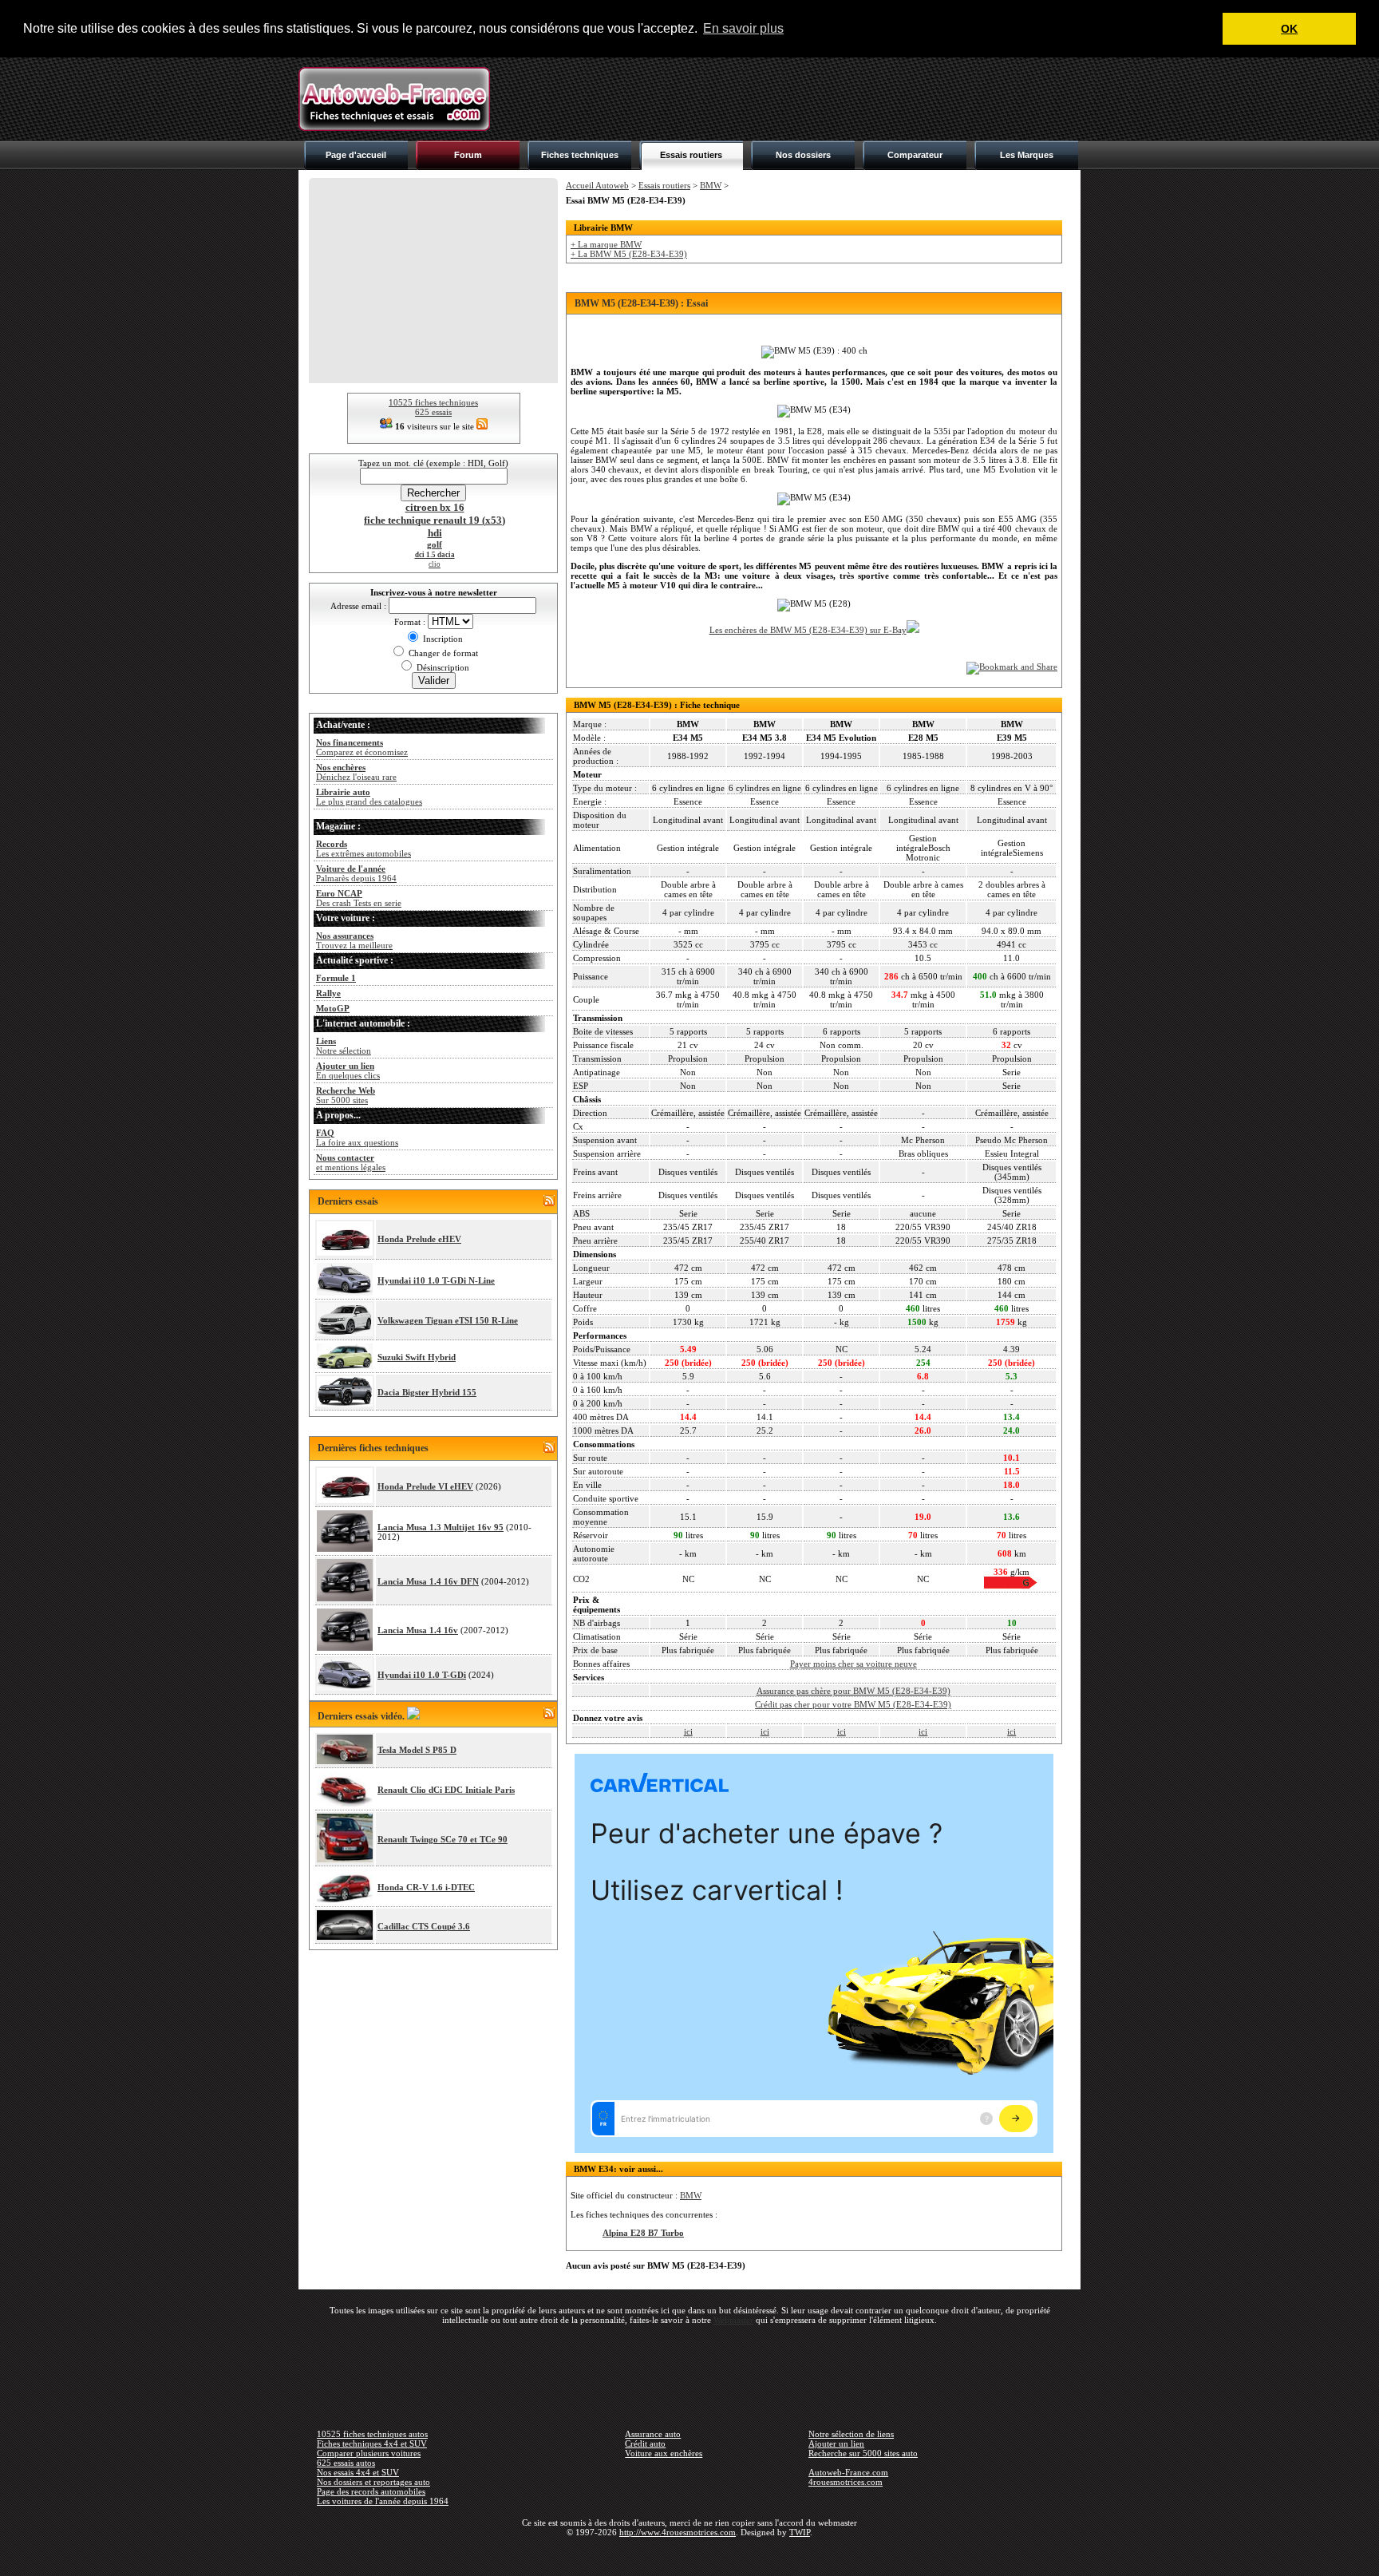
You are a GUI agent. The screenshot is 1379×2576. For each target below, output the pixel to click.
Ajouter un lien (836, 2443)
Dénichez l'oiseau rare (356, 772)
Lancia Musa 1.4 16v (418, 1630)
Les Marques (1027, 155)
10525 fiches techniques (433, 402)
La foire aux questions (357, 1138)
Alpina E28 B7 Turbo (643, 2233)
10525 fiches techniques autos (372, 2434)
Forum (468, 155)
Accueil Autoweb (597, 185)
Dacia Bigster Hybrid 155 (427, 1392)
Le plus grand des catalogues (369, 797)
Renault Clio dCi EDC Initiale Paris (446, 1790)
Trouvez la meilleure (354, 940)
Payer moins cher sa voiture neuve (853, 1664)
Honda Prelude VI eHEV (425, 1486)
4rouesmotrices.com (846, 2482)
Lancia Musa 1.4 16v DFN (428, 1581)
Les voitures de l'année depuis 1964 (383, 2501)
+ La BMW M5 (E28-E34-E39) (629, 254)
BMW (711, 185)
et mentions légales (351, 1162)
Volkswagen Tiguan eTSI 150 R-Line (448, 1320)
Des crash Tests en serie (359, 898)
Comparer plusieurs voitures (369, 2453)
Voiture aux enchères (664, 2453)
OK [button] (1289, 29)
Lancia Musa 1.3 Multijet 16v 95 (441, 1527)
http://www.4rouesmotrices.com (678, 2532)
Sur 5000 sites (346, 1095)
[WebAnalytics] (689, 2555)
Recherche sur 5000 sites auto (863, 2453)
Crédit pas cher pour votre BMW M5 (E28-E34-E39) (853, 1704)
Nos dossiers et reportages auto (373, 2482)
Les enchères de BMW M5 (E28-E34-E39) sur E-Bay (808, 630)
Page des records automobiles (371, 2491)
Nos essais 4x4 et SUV (358, 2472)
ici (688, 1731)
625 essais (433, 412)
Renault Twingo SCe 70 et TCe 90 (443, 1839)
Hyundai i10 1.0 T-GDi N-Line (436, 1280)
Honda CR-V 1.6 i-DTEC (426, 1887)
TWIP (800, 2532)
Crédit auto (645, 2443)
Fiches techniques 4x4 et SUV (372, 2443)
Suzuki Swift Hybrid (417, 1357)
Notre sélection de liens (851, 2434)
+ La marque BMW (606, 244)
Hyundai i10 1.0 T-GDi (422, 1675)
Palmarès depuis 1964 (356, 873)
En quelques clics (348, 1070)
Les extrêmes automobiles (364, 849)
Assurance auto (653, 2434)
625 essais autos (346, 2463)
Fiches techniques (580, 155)
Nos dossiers (803, 155)
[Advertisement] (790, 99)
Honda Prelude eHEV (419, 1239)
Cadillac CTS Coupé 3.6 (424, 1926)
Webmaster (733, 2320)
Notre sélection (344, 1046)
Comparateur (915, 155)
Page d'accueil (356, 155)
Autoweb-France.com (848, 2472)
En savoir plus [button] (743, 28)
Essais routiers (691, 155)
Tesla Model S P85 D (417, 1750)
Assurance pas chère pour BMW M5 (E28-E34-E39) (853, 1691)
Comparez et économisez (362, 747)
